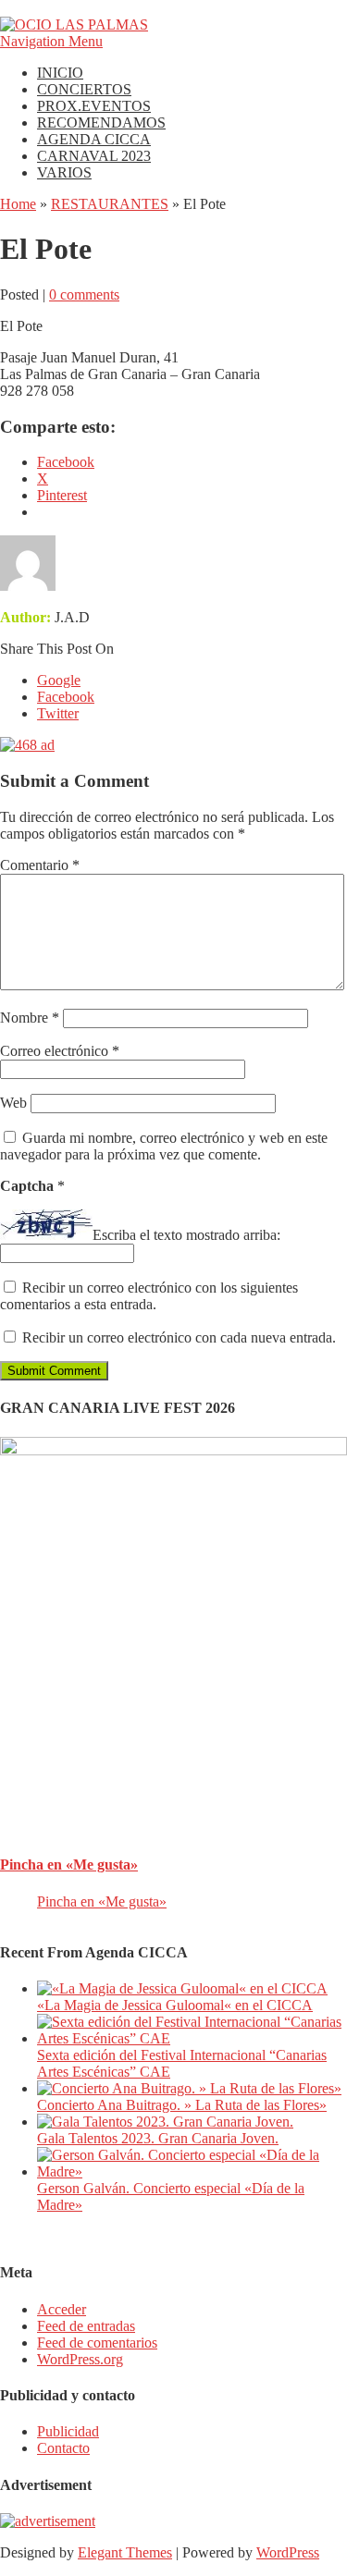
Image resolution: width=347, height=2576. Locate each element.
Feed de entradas (86, 2326)
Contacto (63, 2448)
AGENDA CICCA (94, 139)
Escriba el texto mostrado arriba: (186, 1235)
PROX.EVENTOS (94, 106)
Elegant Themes (125, 2552)
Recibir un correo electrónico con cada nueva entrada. (179, 1337)
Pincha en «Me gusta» (69, 1865)
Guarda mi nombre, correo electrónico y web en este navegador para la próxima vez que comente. (164, 1146)
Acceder (62, 2309)
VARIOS (64, 172)
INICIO (60, 73)
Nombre (30, 1018)
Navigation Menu (51, 41)
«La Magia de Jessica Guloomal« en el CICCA (175, 2005)
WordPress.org (80, 2359)
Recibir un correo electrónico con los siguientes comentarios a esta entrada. (149, 1296)
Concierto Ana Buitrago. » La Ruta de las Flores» (182, 2105)
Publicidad (68, 2431)
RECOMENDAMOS (101, 123)
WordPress (288, 2552)
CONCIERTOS (84, 89)
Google (59, 680)
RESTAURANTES (110, 204)
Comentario (40, 865)
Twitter (58, 713)
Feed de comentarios (97, 2343)
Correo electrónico (60, 1051)
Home (18, 204)
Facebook (66, 697)
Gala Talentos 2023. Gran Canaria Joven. (158, 2138)
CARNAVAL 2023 (94, 156)
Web (13, 1103)
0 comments (84, 294)
